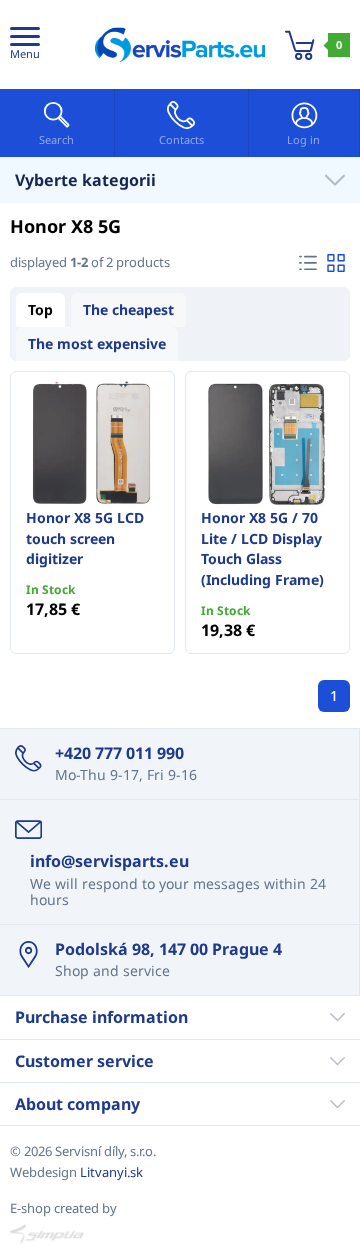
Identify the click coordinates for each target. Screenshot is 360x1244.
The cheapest (128, 309)
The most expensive (97, 343)
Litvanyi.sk (111, 1172)
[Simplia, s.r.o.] (180, 1234)
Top (40, 309)
